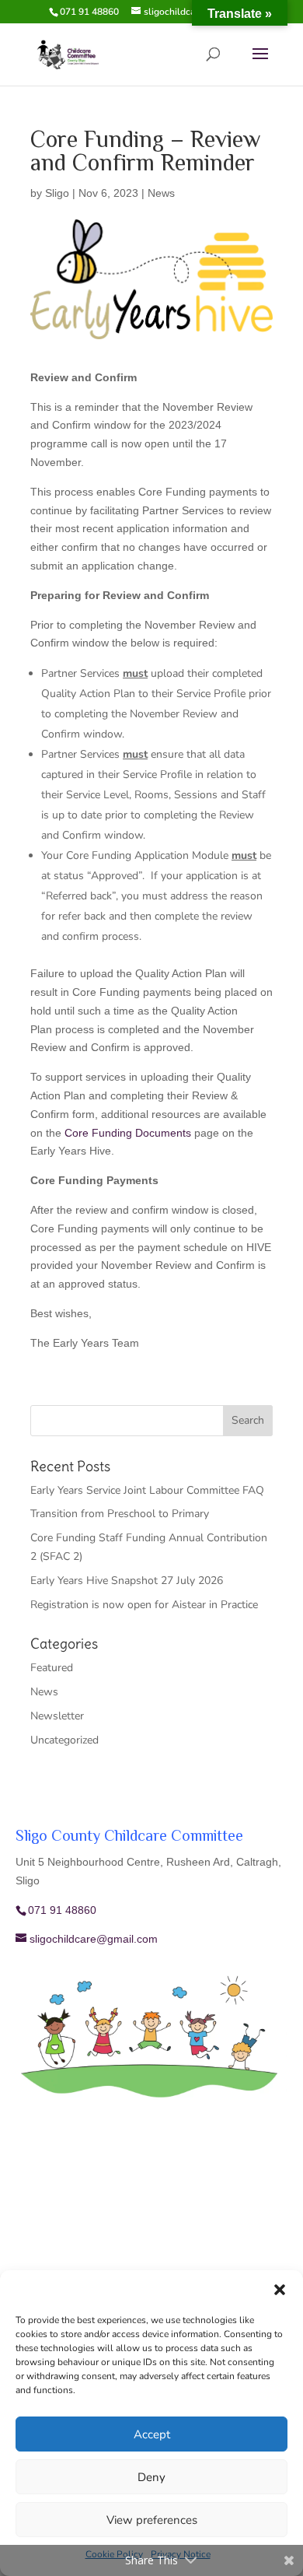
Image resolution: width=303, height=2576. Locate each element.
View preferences (152, 2520)
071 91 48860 (89, 12)
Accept (152, 2434)
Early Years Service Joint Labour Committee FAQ (147, 1490)
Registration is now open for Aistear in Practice (144, 1605)
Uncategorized (64, 1740)
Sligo (57, 193)
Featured (52, 1668)
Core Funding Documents (128, 1133)
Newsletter (57, 1716)
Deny (151, 2477)
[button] (280, 2290)
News (161, 193)
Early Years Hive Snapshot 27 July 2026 (127, 1581)
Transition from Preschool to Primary (120, 1514)
